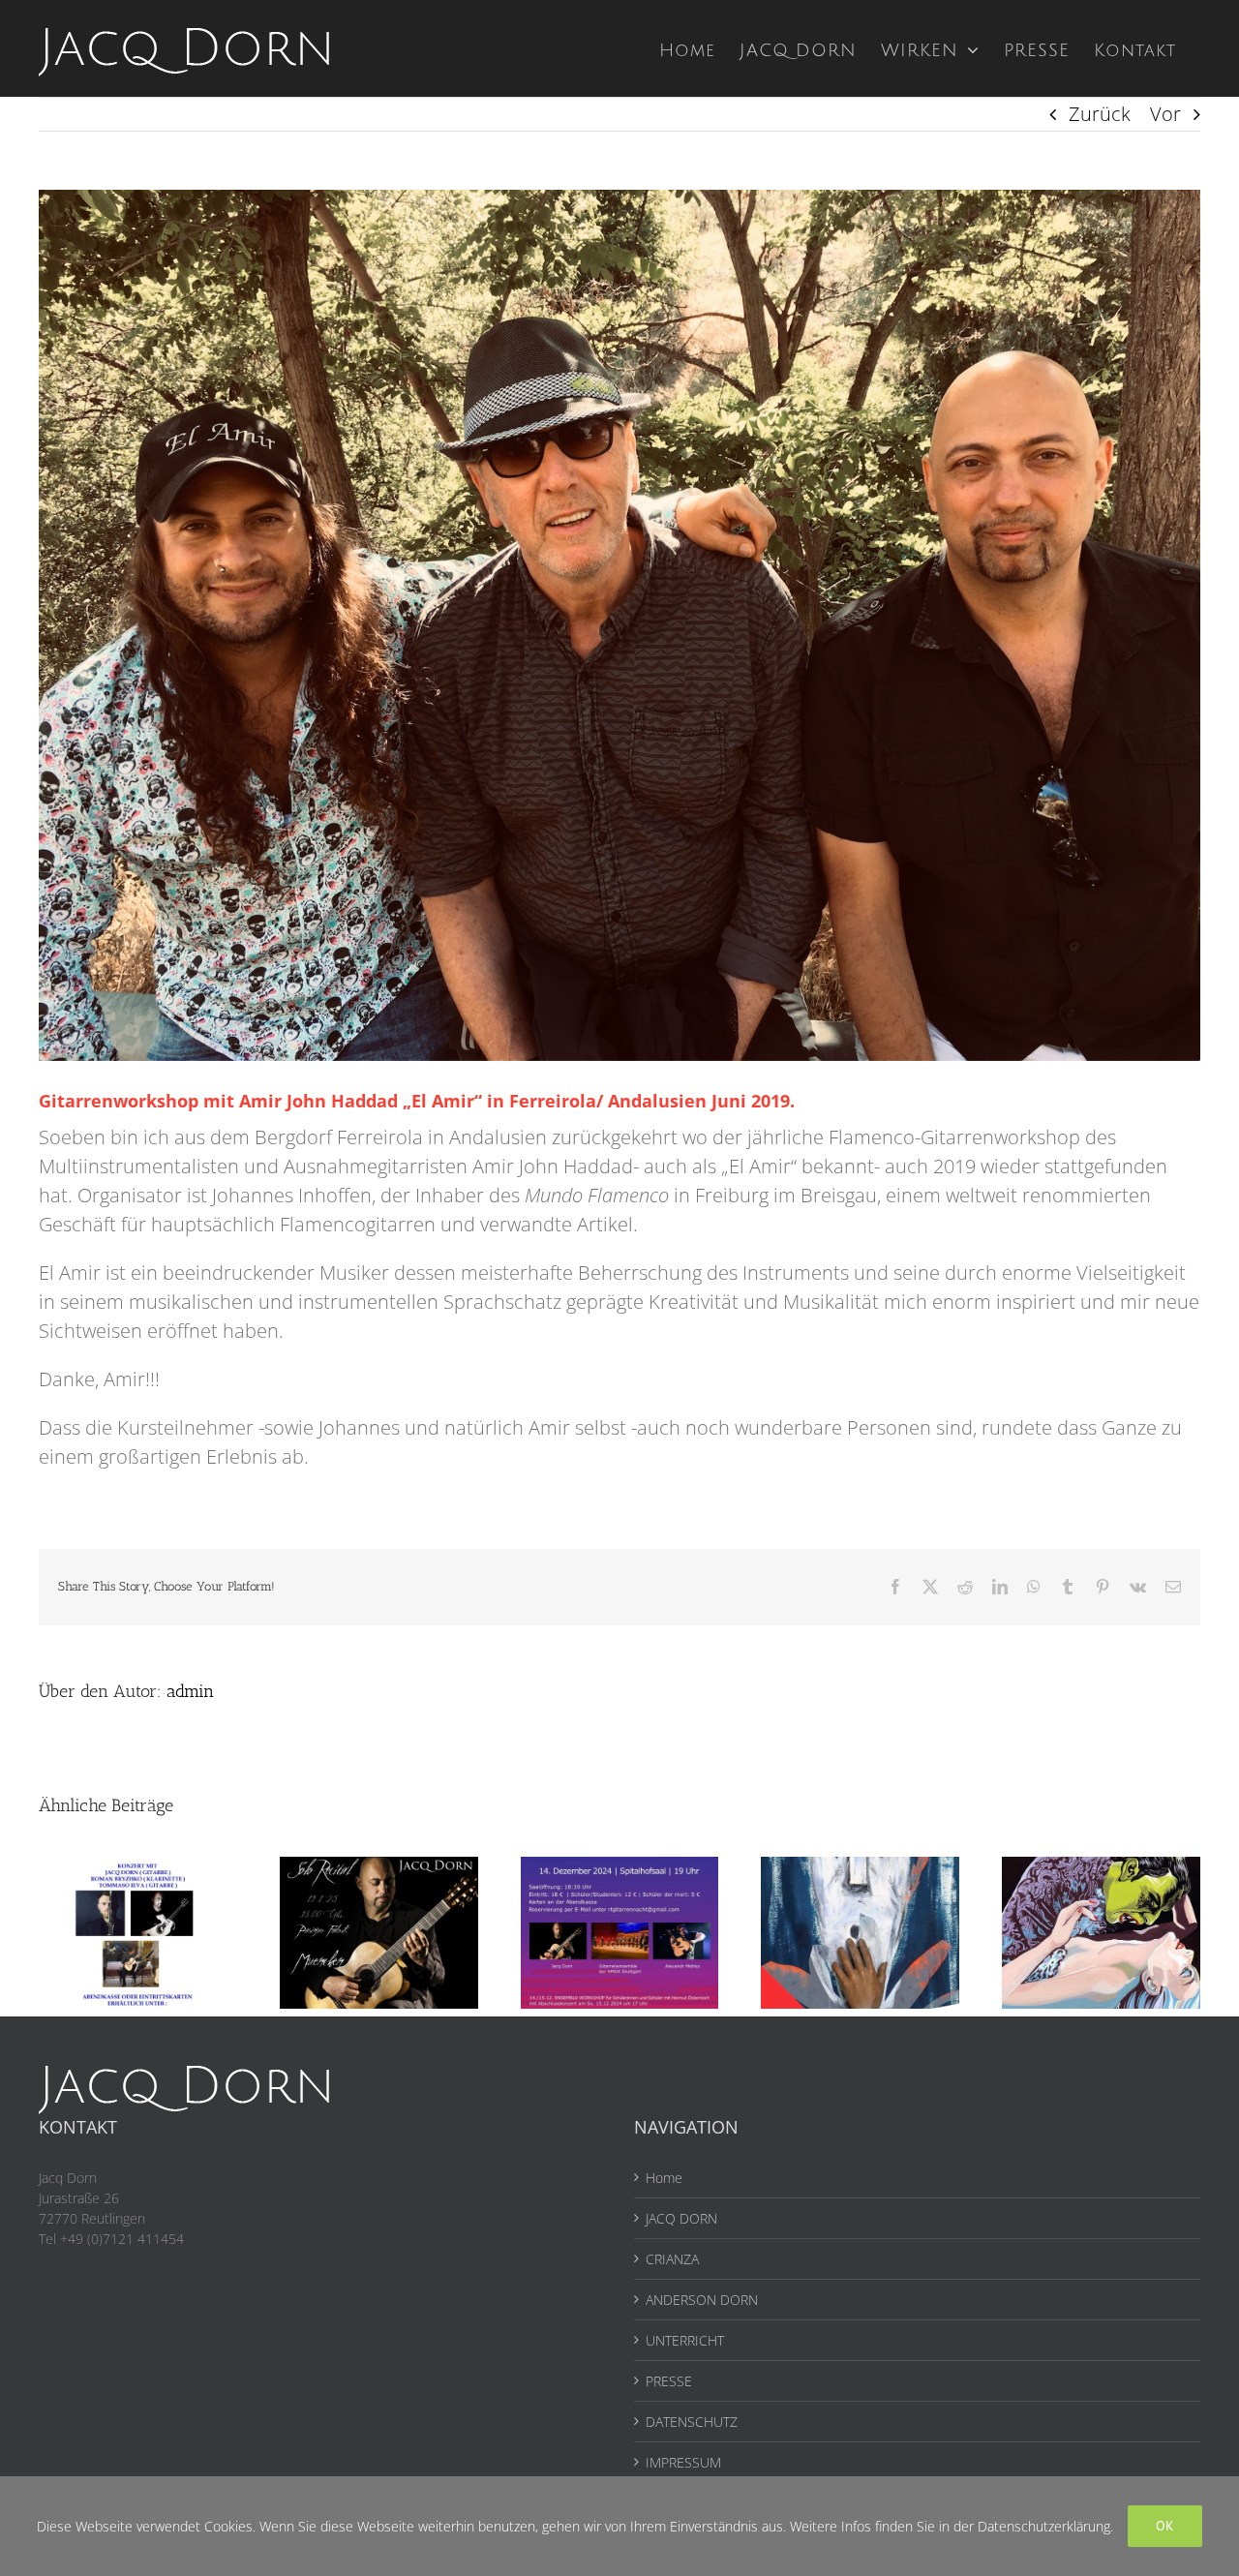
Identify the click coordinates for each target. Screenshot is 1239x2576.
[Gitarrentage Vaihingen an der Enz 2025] (138, 1870)
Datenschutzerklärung (1044, 2526)
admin (190, 1691)
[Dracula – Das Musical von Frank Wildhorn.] (1101, 1870)
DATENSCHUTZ (692, 2422)
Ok (1165, 2526)
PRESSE (669, 2381)
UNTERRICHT (685, 2340)
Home (664, 2178)
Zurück (1100, 114)
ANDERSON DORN (702, 2300)
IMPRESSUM (683, 2462)
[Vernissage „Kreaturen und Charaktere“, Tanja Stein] (860, 1870)
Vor (1165, 114)
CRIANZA (672, 2259)
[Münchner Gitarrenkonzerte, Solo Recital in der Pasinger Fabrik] (379, 1870)
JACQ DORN (681, 2218)
